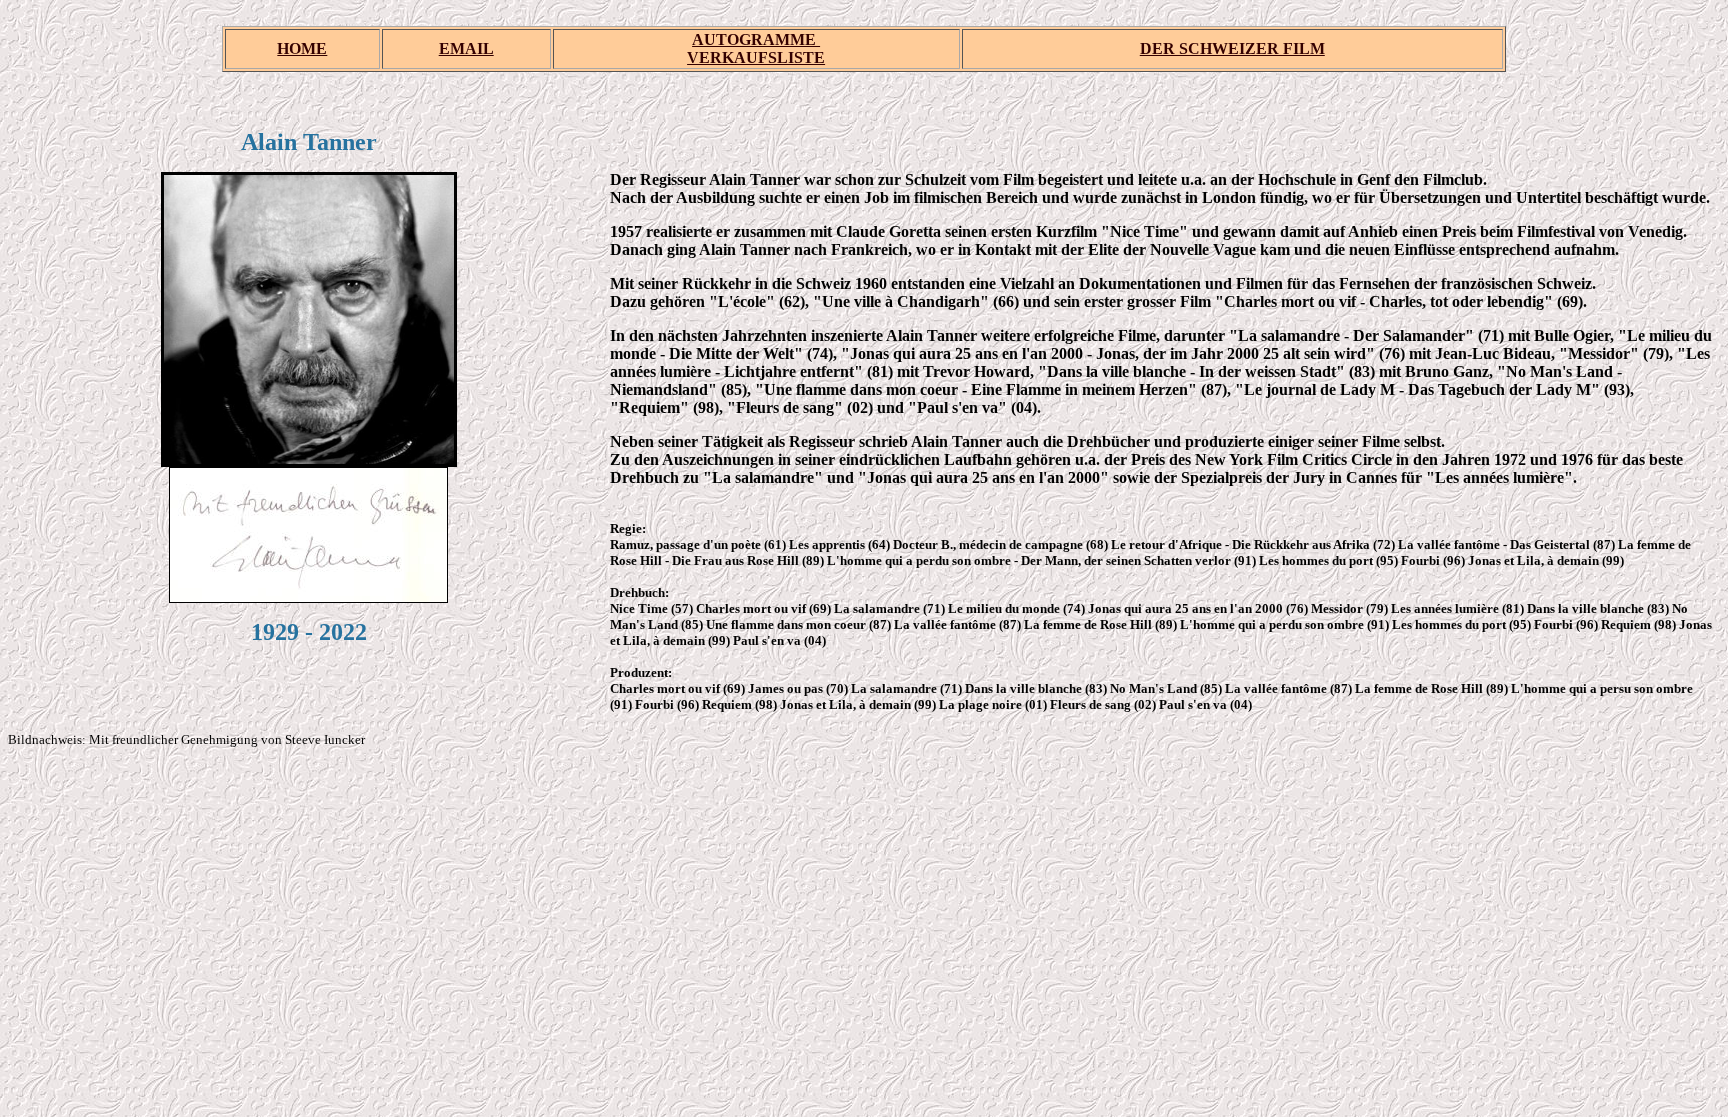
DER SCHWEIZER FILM (1232, 48)
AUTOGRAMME (756, 39)
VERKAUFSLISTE (756, 57)
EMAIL (466, 48)
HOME (302, 48)
